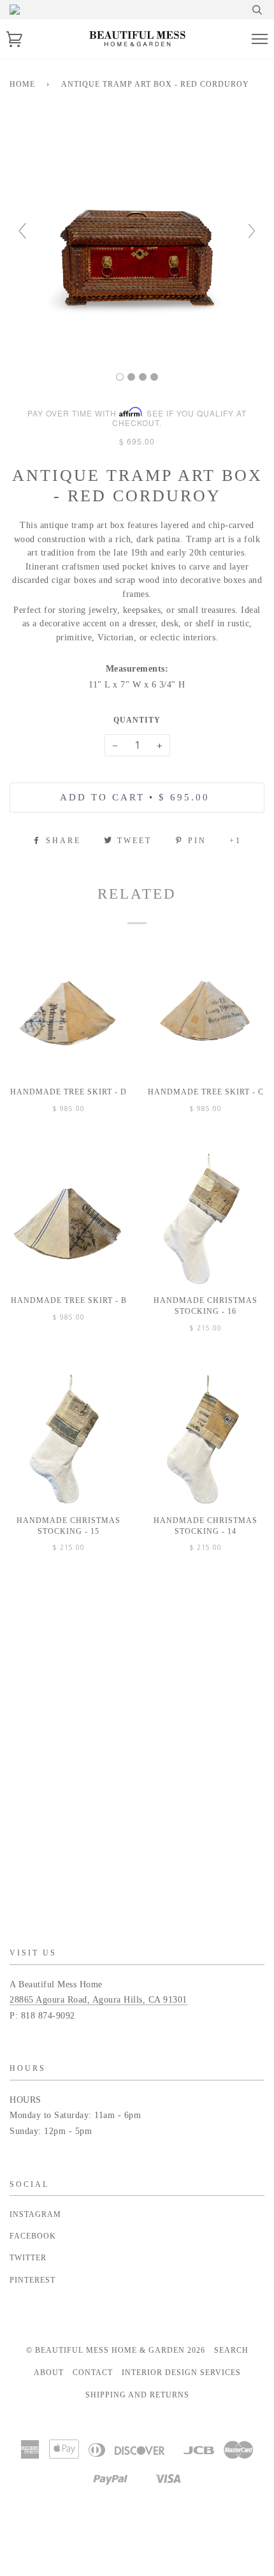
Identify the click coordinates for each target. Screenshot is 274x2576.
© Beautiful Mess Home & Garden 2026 (116, 2350)
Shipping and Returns (137, 2395)
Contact (93, 2373)
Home (22, 84)
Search (231, 2350)
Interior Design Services (181, 2373)
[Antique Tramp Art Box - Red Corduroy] (120, 377)
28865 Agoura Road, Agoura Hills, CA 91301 (98, 2000)
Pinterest (32, 2280)
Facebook (33, 2236)
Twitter (28, 2258)
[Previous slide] (22, 231)
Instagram (35, 2214)
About (49, 2373)
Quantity (137, 720)
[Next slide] (252, 231)
